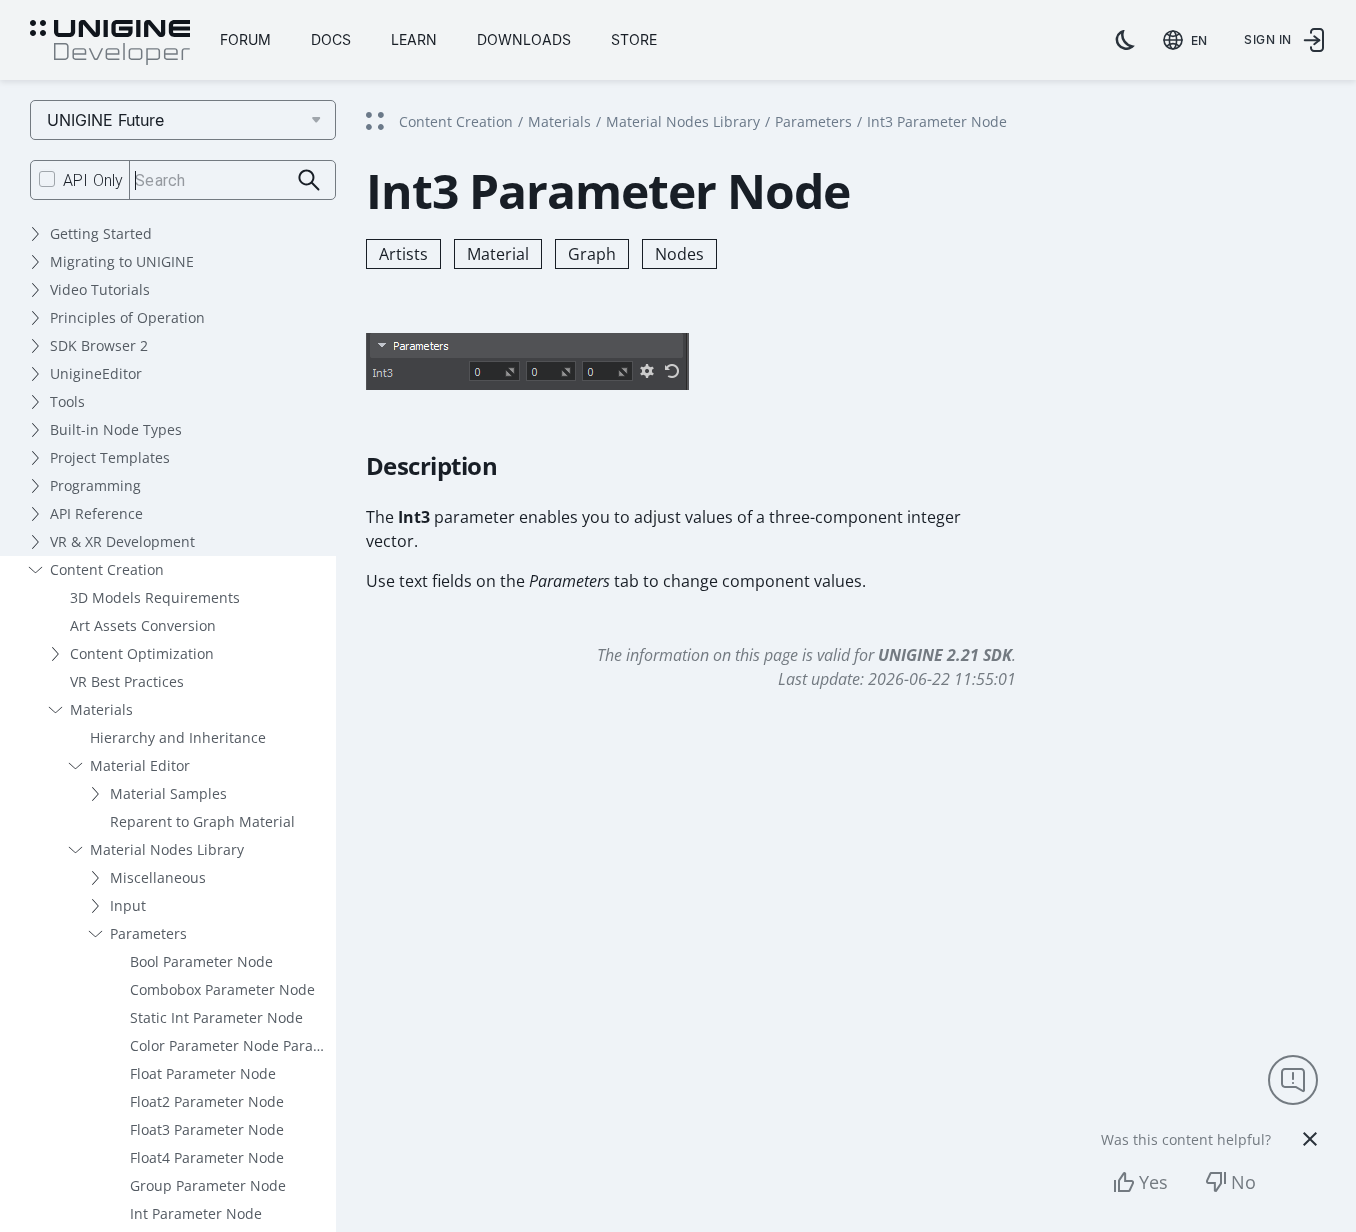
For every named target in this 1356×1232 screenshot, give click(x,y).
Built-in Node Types (116, 429)
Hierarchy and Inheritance (178, 737)
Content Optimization (142, 653)
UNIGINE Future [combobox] (105, 120)
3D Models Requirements (155, 597)
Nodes (679, 254)
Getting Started (101, 233)
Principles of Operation (127, 317)
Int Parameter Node (196, 1213)
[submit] (309, 180)
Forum (245, 39)
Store (634, 39)
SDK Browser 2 (99, 345)
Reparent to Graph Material (202, 821)
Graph (592, 254)
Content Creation (107, 569)
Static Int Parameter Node (216, 1017)
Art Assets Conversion (143, 625)
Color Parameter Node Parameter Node (233, 1045)
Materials (101, 709)
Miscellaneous (158, 877)
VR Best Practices (127, 681)
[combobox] (1189, 40)
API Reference (96, 513)
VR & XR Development (122, 541)
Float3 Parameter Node (207, 1129)
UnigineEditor (96, 373)
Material (498, 254)
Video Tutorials (100, 289)
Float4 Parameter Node (207, 1157)
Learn (414, 39)
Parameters (148, 933)
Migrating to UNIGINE (122, 261)
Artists (403, 254)
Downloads (524, 39)
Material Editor (140, 765)
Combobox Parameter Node (222, 989)
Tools (67, 401)
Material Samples (168, 793)
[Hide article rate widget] (1310, 1139)
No (1243, 1182)
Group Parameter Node (208, 1185)
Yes (1153, 1182)
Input (128, 905)
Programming (95, 485)
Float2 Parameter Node (207, 1101)
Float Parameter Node (203, 1073)
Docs (331, 39)
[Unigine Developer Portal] (110, 43)
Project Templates (110, 457)
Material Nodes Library (167, 849)
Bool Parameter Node (201, 961)
